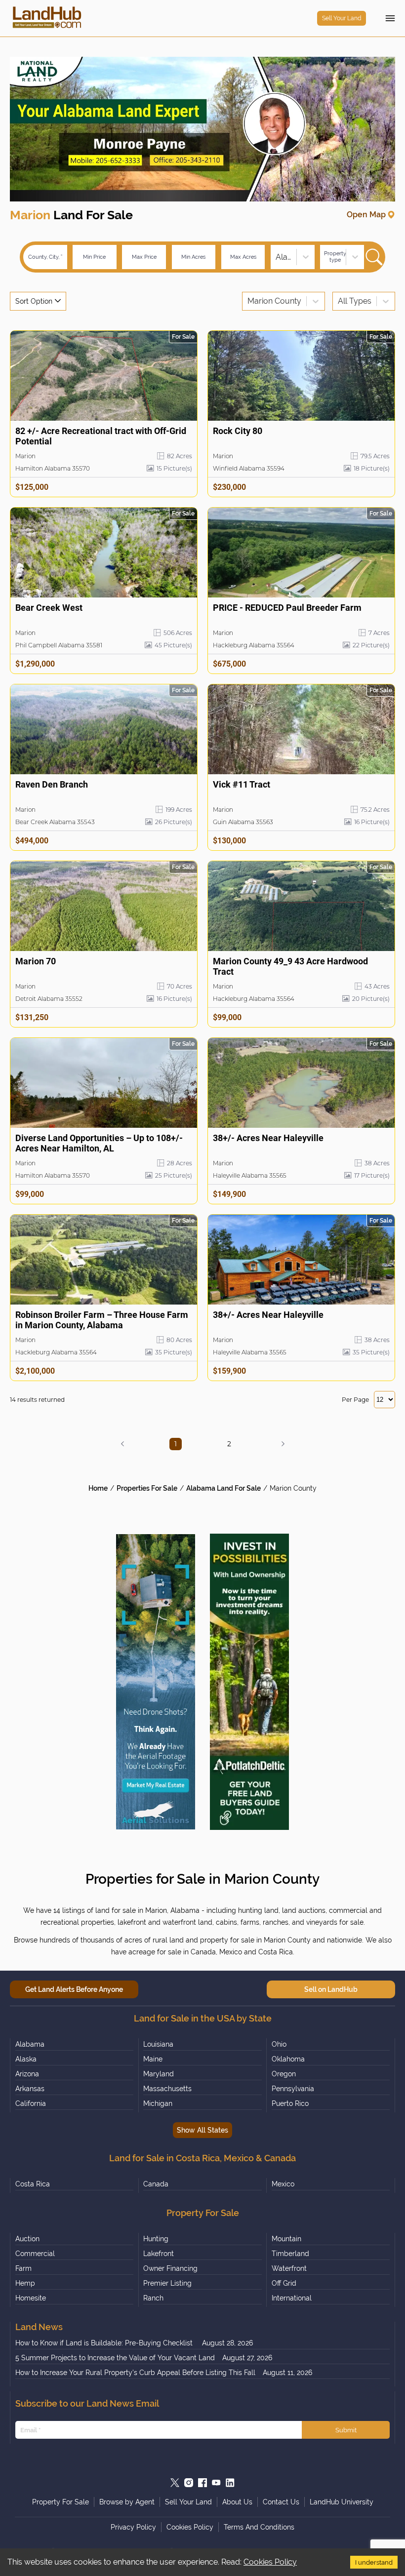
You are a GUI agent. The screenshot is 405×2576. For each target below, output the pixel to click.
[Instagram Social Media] (189, 2483)
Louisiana (158, 2044)
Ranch (153, 2298)
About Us (237, 2502)
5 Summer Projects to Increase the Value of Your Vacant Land (115, 2358)
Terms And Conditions (259, 2527)
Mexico (283, 2184)
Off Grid (284, 2283)
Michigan (158, 2103)
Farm (23, 2268)
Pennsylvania (293, 2089)
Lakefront (159, 2254)
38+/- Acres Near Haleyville (268, 1138)
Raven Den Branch (52, 784)
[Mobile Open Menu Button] (390, 18)
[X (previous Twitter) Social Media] (175, 2483)
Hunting (156, 2239)
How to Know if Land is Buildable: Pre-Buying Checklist (105, 2343)
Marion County (293, 1488)
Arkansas (30, 2089)
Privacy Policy (133, 2527)
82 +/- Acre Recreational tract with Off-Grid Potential (101, 436)
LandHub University (342, 2502)
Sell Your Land (342, 18)
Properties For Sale (147, 1488)
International (292, 2298)
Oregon (284, 2074)
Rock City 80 (238, 431)
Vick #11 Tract (242, 784)
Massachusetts (167, 2089)
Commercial (35, 2254)
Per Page (355, 1400)
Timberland (290, 2254)
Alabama (30, 2044)
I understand (374, 2562)
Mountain (286, 2239)
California (31, 2103)
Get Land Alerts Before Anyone (74, 1989)
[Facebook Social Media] (202, 2483)
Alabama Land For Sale (223, 1488)
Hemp (25, 2283)
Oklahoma (288, 2059)
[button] (122, 1444)
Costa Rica (33, 2184)
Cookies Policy (270, 2562)
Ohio (279, 2044)
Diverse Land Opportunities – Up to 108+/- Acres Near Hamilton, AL (99, 1143)
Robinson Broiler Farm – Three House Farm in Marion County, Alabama (102, 1320)
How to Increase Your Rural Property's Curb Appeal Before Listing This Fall (135, 2373)
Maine (153, 2059)
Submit (346, 2430)
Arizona (27, 2074)
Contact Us (281, 2502)
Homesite (31, 2298)
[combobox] (277, 257)
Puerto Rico (290, 2103)
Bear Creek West (49, 608)
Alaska (26, 2059)
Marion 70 (36, 961)
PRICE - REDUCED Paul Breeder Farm (287, 608)
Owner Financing (170, 2268)
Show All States (202, 2130)
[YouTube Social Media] (216, 2483)
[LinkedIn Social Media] (230, 2483)
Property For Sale (61, 2502)
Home (98, 1488)
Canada (156, 2184)
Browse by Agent (127, 2502)
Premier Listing (167, 2283)
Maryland (159, 2074)
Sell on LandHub (331, 1989)
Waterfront (289, 2268)
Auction (27, 2239)
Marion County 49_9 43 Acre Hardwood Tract (290, 966)
